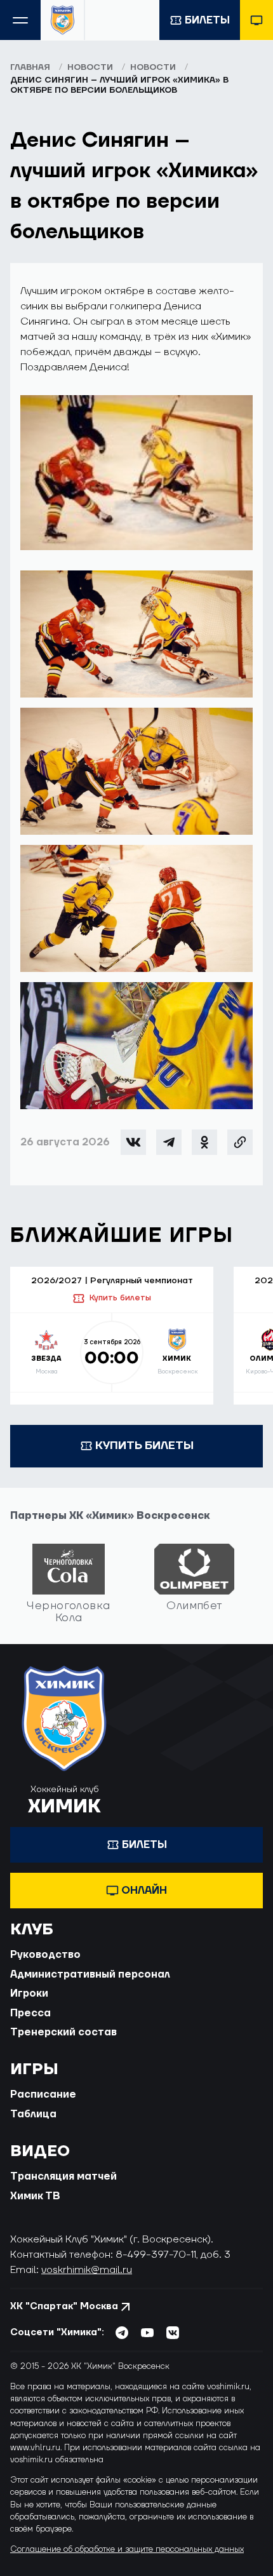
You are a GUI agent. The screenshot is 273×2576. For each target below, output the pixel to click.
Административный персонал (90, 1974)
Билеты (207, 20)
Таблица (33, 2114)
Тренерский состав (63, 2032)
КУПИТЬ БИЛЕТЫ (144, 1446)
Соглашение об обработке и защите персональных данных (127, 2549)
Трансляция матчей (63, 2176)
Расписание (43, 2094)
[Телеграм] (169, 1142)
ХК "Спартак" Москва (64, 2306)
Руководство (45, 1955)
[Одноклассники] (204, 1142)
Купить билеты (120, 1298)
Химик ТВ (35, 2196)
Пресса (30, 2013)
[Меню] (20, 20)
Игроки (29, 1993)
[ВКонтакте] (133, 1142)
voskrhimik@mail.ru (87, 2270)
